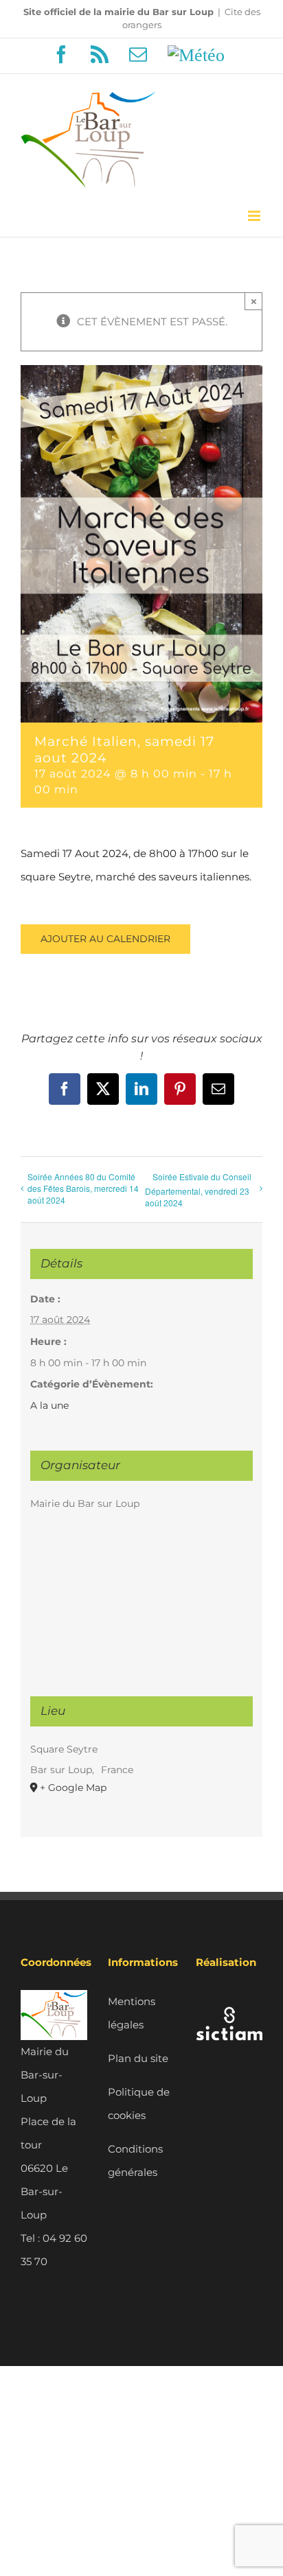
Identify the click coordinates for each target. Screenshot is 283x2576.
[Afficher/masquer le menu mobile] (255, 216)
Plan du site (138, 2058)
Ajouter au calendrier (105, 939)
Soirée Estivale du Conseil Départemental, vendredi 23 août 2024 (198, 1190)
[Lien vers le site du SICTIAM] (229, 2001)
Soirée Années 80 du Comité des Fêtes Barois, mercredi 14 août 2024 (83, 1188)
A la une (49, 1405)
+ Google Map (73, 1788)
